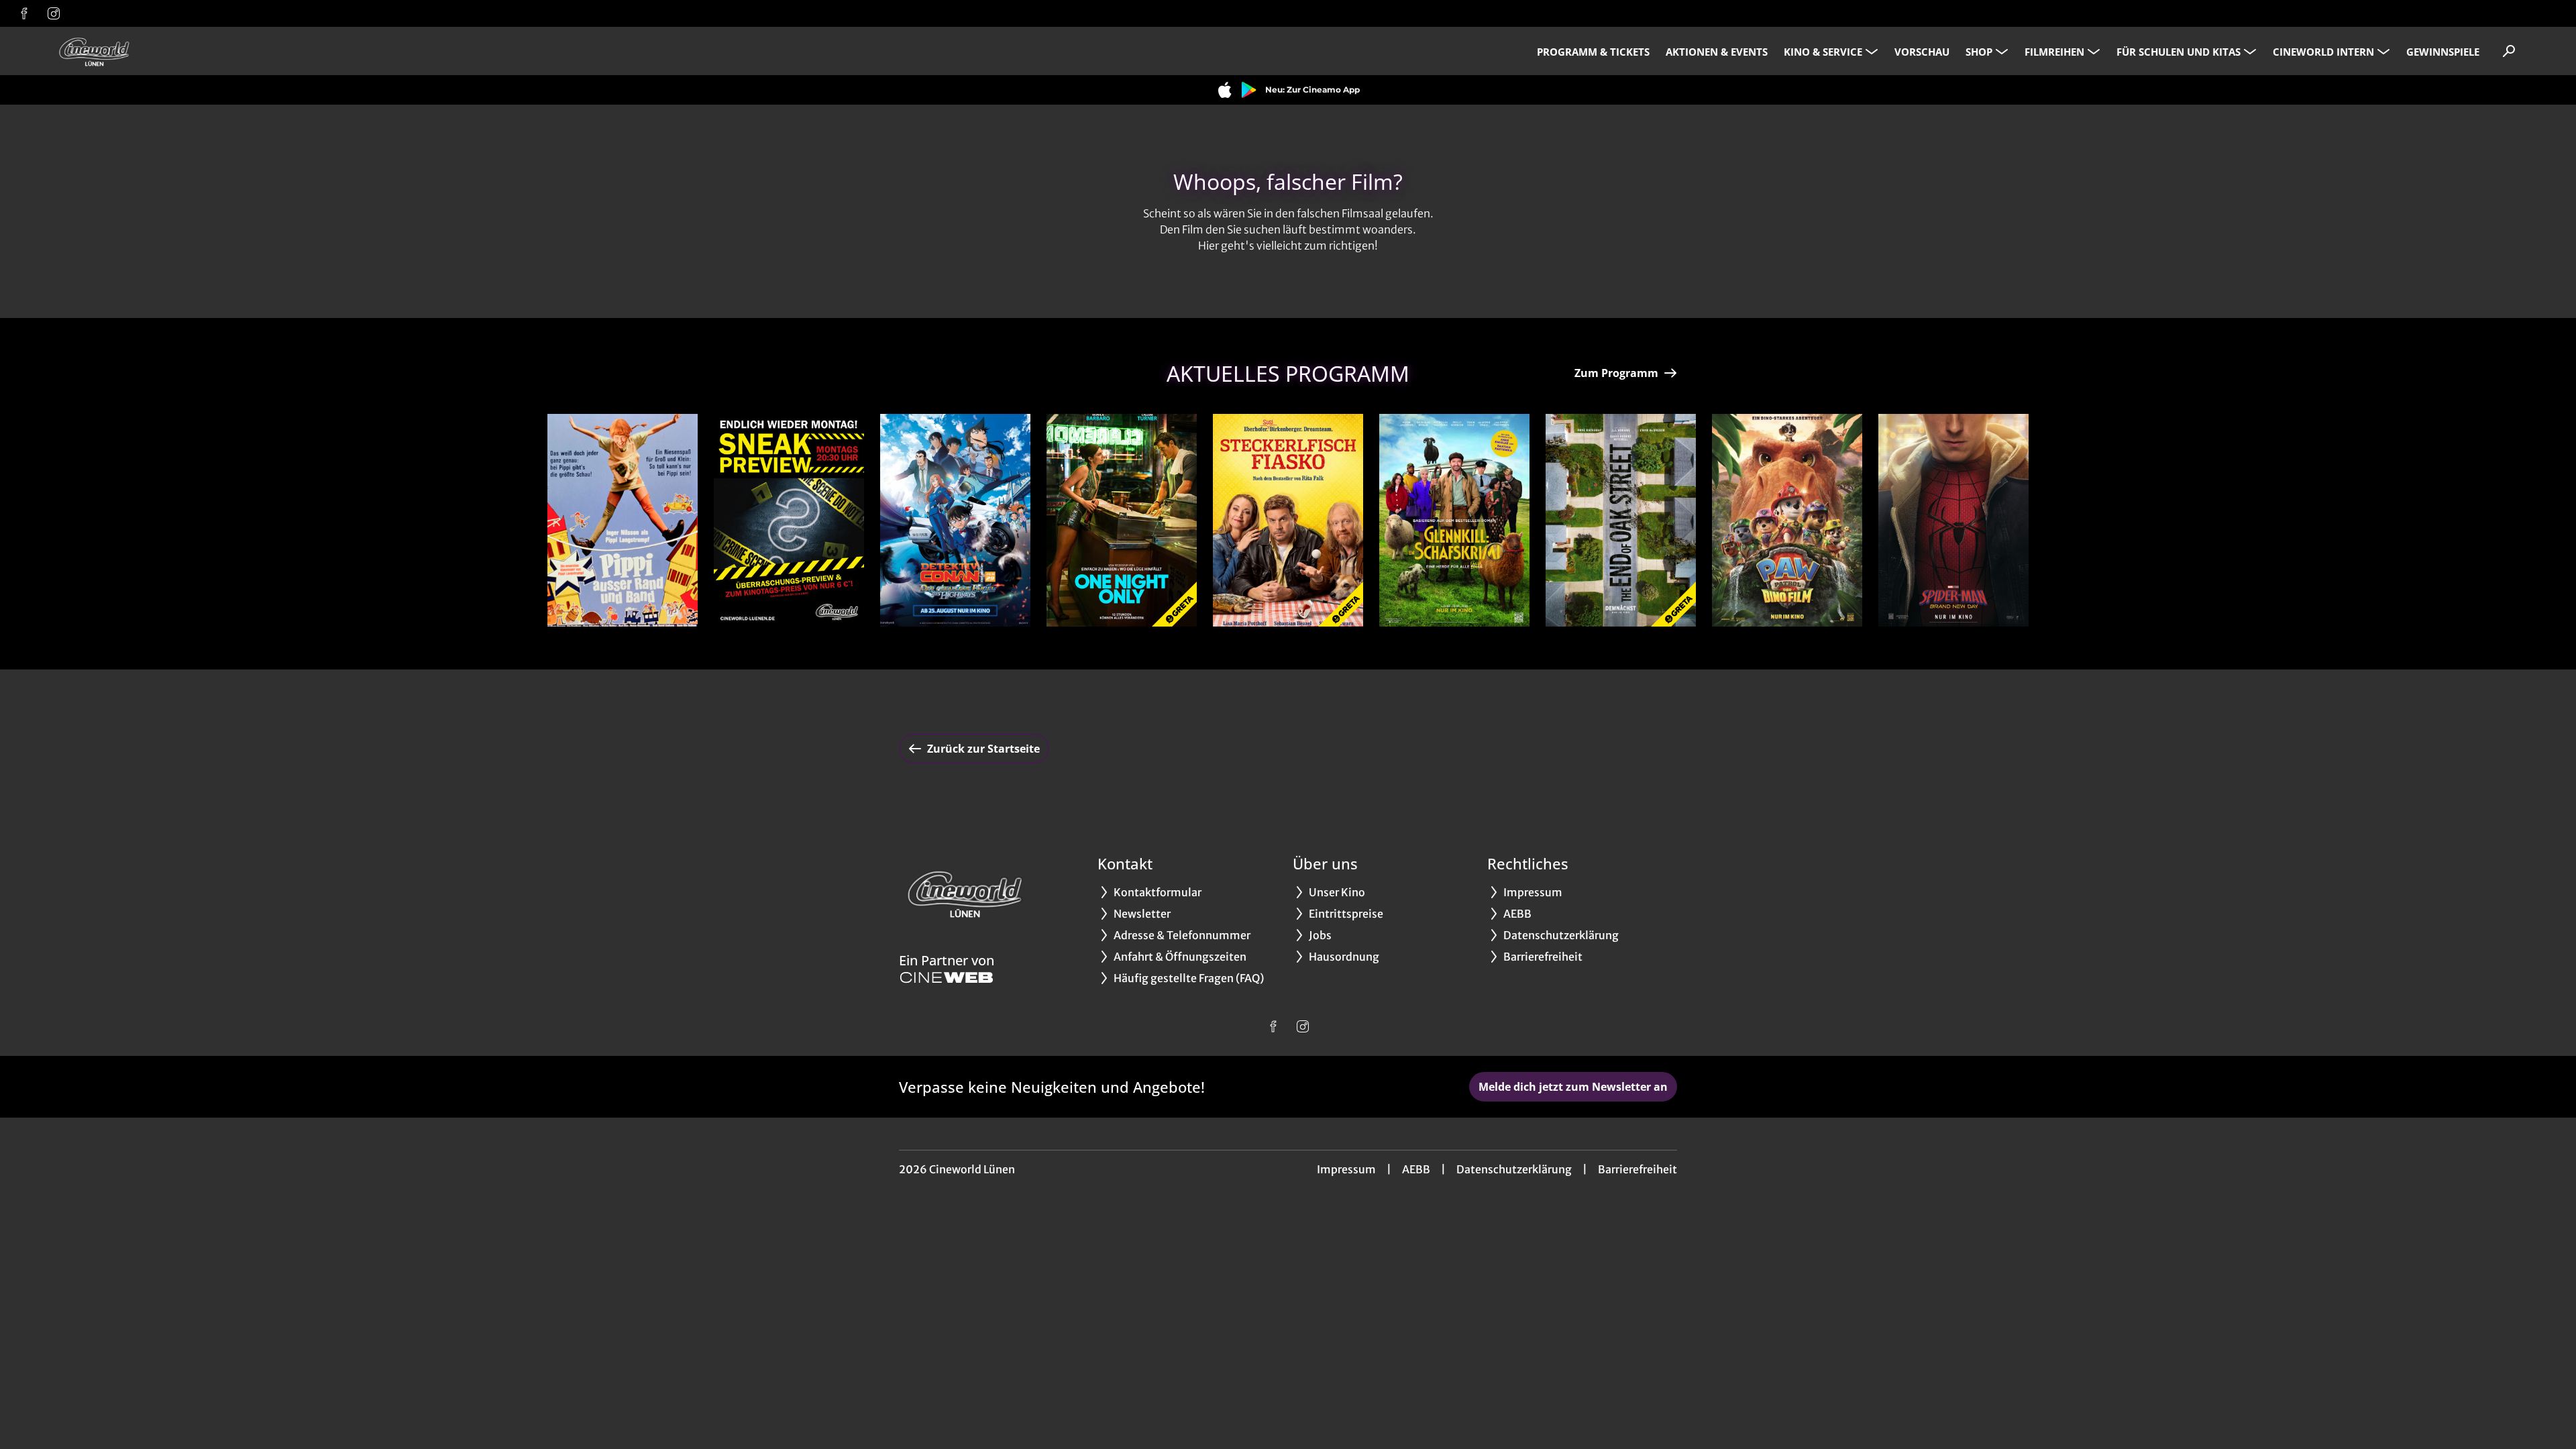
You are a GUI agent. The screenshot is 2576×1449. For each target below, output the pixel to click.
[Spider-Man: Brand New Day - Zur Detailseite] (1953, 520)
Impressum (1346, 1169)
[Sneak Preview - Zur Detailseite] (789, 520)
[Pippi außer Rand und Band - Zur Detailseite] (623, 520)
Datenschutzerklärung (1514, 1169)
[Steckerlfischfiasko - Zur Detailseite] (1288, 520)
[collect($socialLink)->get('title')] (24, 13)
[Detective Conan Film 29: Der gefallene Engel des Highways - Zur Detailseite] (955, 520)
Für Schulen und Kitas (2179, 52)
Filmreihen (2054, 52)
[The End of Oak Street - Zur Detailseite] (1621, 520)
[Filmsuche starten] (2509, 51)
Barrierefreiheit (1638, 1169)
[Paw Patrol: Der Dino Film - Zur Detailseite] (1787, 520)
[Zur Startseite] (148, 51)
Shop (1979, 52)
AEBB (1416, 1169)
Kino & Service (1823, 52)
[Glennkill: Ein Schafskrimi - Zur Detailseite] (1454, 520)
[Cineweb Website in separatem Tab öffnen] (947, 977)
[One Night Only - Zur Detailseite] (1122, 520)
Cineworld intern (2323, 52)
